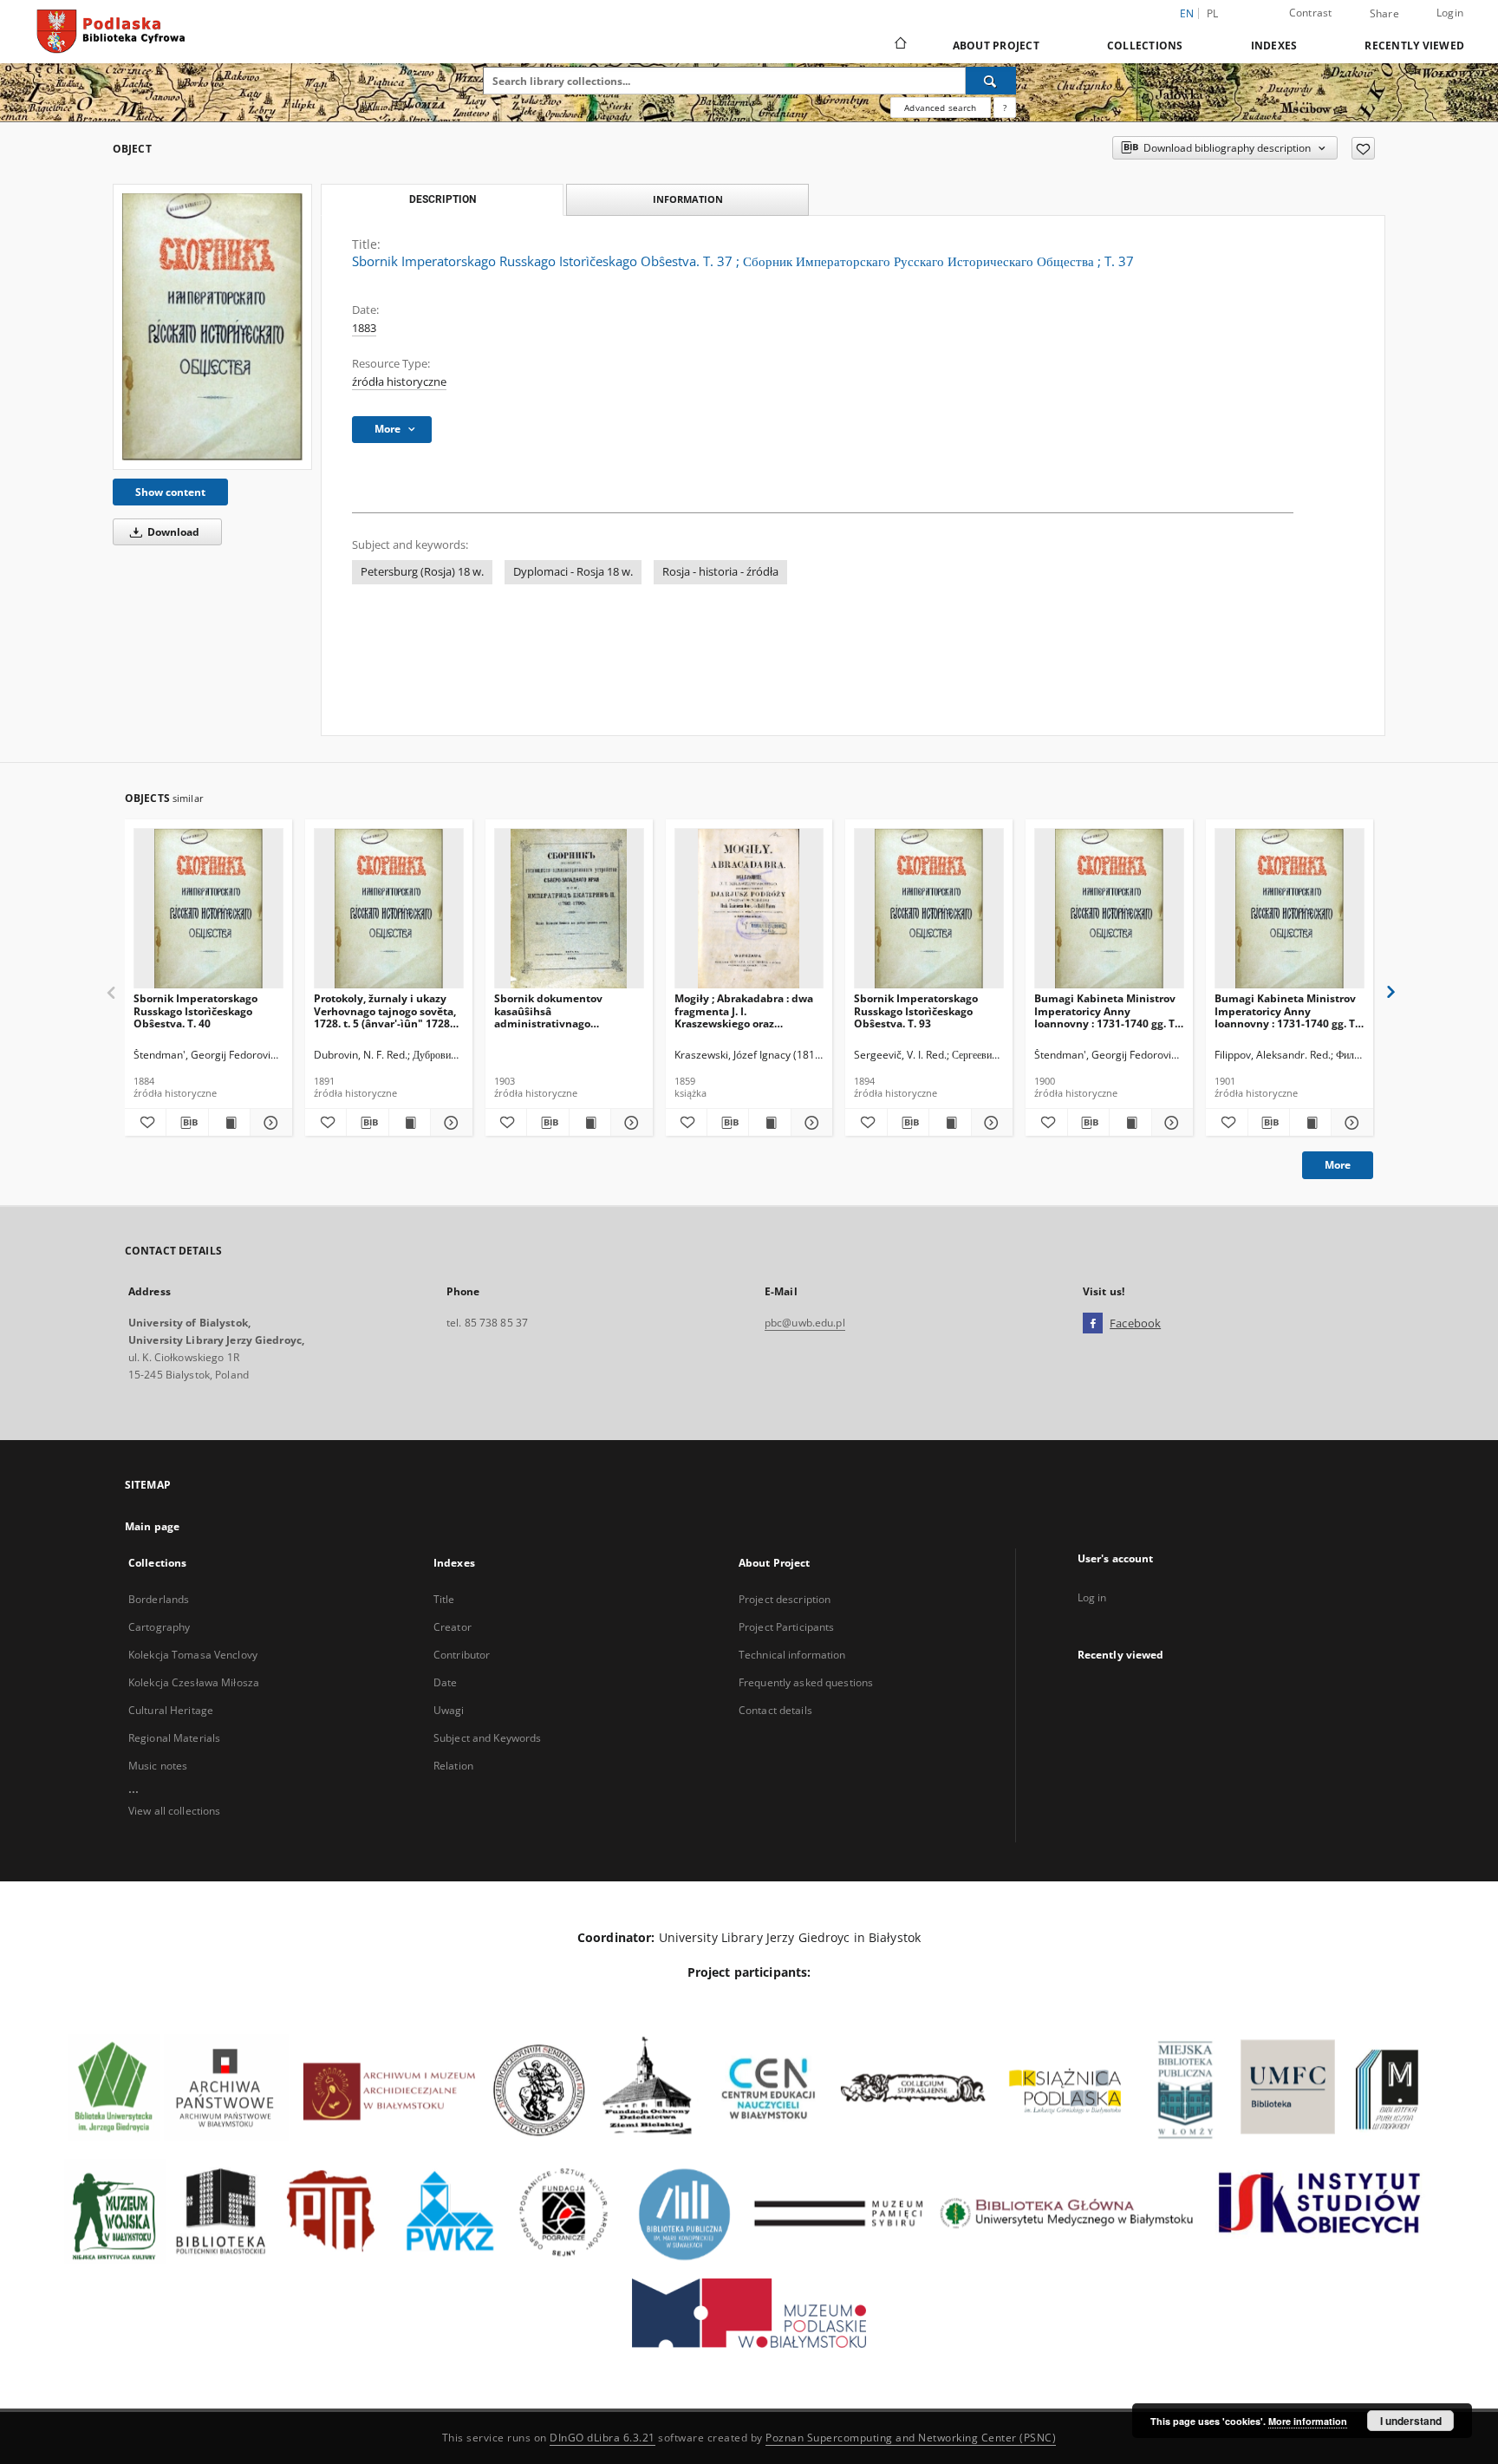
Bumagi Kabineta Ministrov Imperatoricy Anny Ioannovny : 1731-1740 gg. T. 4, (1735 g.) (1286, 1010)
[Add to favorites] (1363, 148)
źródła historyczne (399, 382)
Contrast (1311, 13)
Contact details (775, 1710)
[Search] (991, 81)
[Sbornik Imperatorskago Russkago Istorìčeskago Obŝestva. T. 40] (208, 909)
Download (172, 532)
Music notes (158, 1766)
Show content (170, 492)
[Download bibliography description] (187, 1123)
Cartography (159, 1627)
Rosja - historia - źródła (720, 572)
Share (1384, 14)
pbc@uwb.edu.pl (805, 1323)
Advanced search (940, 108)
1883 (364, 328)
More (1338, 1165)
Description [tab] (443, 199)
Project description (785, 1599)
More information (1308, 2421)
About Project (996, 46)
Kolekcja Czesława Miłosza (194, 1682)
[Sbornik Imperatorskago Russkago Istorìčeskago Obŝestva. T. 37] (212, 327)
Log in (1092, 1597)
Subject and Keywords (487, 1738)
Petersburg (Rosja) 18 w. (422, 572)
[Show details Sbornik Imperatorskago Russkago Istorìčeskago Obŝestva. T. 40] (268, 1123)
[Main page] (899, 45)
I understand (1411, 2421)
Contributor (462, 1655)
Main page (152, 1526)
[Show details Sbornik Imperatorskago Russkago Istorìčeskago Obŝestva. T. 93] (990, 1123)
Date (445, 1682)
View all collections (174, 1811)
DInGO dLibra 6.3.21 (602, 2438)
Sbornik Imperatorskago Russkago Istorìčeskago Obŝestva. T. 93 (916, 1010)
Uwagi (449, 1710)
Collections (1145, 46)
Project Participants (786, 1627)
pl (1213, 13)
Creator (453, 1627)
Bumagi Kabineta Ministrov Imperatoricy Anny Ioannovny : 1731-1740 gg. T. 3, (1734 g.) (1106, 1010)
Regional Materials (174, 1738)
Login (1450, 13)
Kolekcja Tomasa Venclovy (193, 1655)
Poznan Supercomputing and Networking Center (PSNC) (911, 2438)
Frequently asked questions (806, 1682)
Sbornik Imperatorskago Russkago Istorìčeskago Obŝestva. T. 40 (195, 1010)
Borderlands (159, 1599)
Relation (453, 1766)
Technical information (792, 1655)
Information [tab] (688, 199)
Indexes (1274, 46)
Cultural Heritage (171, 1710)
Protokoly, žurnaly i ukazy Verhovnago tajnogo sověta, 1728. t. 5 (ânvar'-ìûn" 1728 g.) (385, 1010)
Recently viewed (1414, 46)
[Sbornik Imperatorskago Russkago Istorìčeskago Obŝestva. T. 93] (929, 909)
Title (444, 1599)
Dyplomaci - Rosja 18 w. (573, 572)
